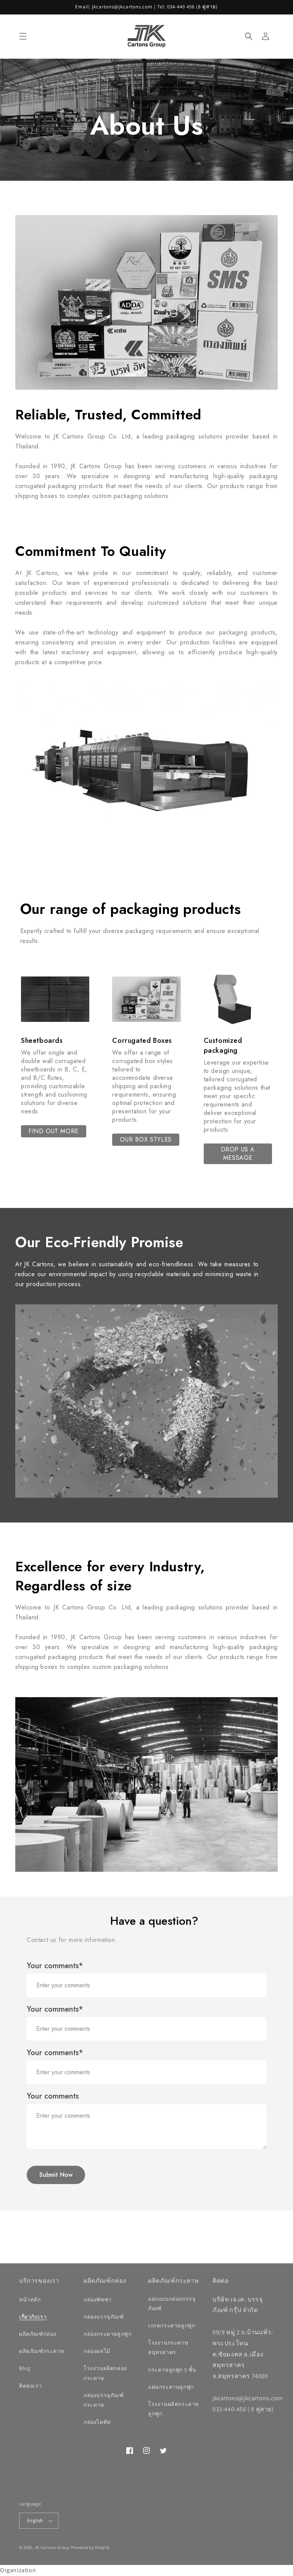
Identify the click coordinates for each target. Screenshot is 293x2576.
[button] (23, 36)
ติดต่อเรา (31, 2386)
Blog (25, 2368)
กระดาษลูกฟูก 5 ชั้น (172, 2370)
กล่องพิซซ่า (98, 2300)
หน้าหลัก (30, 2300)
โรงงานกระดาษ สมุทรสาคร (168, 2347)
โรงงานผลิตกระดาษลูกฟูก (173, 2409)
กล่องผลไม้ (97, 2351)
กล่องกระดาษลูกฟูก (107, 2334)
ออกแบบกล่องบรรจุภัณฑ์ (172, 2304)
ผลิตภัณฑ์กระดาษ (41, 2351)
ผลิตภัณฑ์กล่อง (38, 2334)
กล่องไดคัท (97, 2422)
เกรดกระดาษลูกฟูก (171, 2325)
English (35, 2521)
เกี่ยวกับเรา (33, 2317)
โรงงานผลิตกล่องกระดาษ (105, 2373)
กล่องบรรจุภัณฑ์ (104, 2317)
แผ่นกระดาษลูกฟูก (171, 2387)
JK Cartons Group (52, 2547)
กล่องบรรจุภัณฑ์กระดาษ (104, 2400)
